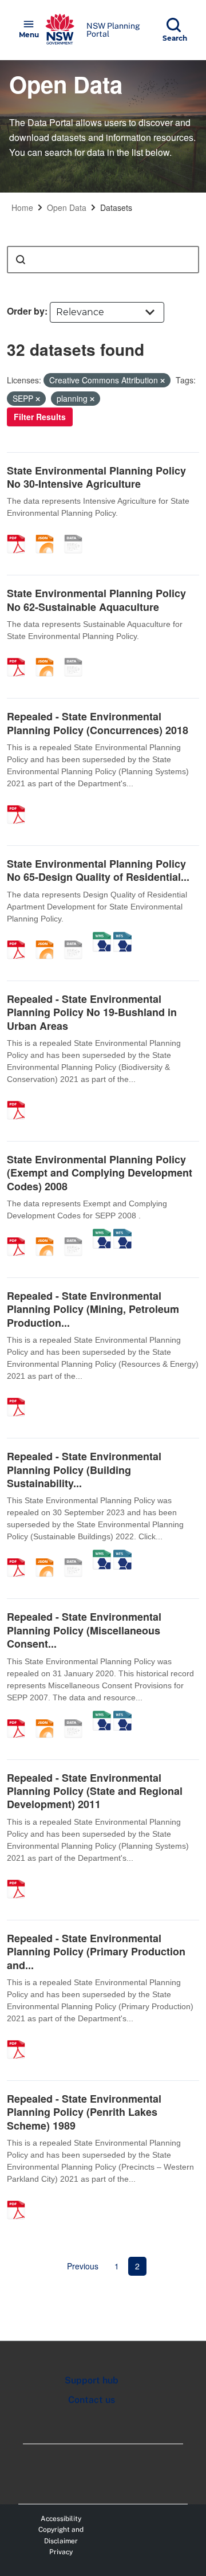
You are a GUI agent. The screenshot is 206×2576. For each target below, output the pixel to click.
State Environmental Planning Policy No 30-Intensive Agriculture (96, 477)
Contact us (92, 2400)
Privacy (61, 2552)
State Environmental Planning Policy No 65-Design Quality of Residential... (98, 870)
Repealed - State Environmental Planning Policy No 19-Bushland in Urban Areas (92, 1012)
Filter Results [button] (40, 417)
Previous (83, 2266)
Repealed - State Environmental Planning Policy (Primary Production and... (96, 1952)
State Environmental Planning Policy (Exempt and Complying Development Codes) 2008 (100, 1173)
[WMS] (102, 938)
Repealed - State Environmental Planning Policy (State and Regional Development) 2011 (95, 1791)
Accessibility (61, 2519)
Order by (26, 311)
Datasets (116, 207)
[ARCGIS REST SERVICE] (77, 532)
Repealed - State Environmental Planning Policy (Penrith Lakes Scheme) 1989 (84, 2112)
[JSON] (49, 532)
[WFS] (122, 938)
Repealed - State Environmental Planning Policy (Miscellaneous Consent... (84, 1630)
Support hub (92, 2380)
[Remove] (163, 381)
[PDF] (20, 532)
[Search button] (21, 260)
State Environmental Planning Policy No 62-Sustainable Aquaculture (96, 600)
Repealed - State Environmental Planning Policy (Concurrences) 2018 (98, 723)
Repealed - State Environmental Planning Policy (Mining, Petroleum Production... (93, 1309)
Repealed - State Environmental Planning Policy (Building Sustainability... (84, 1470)
